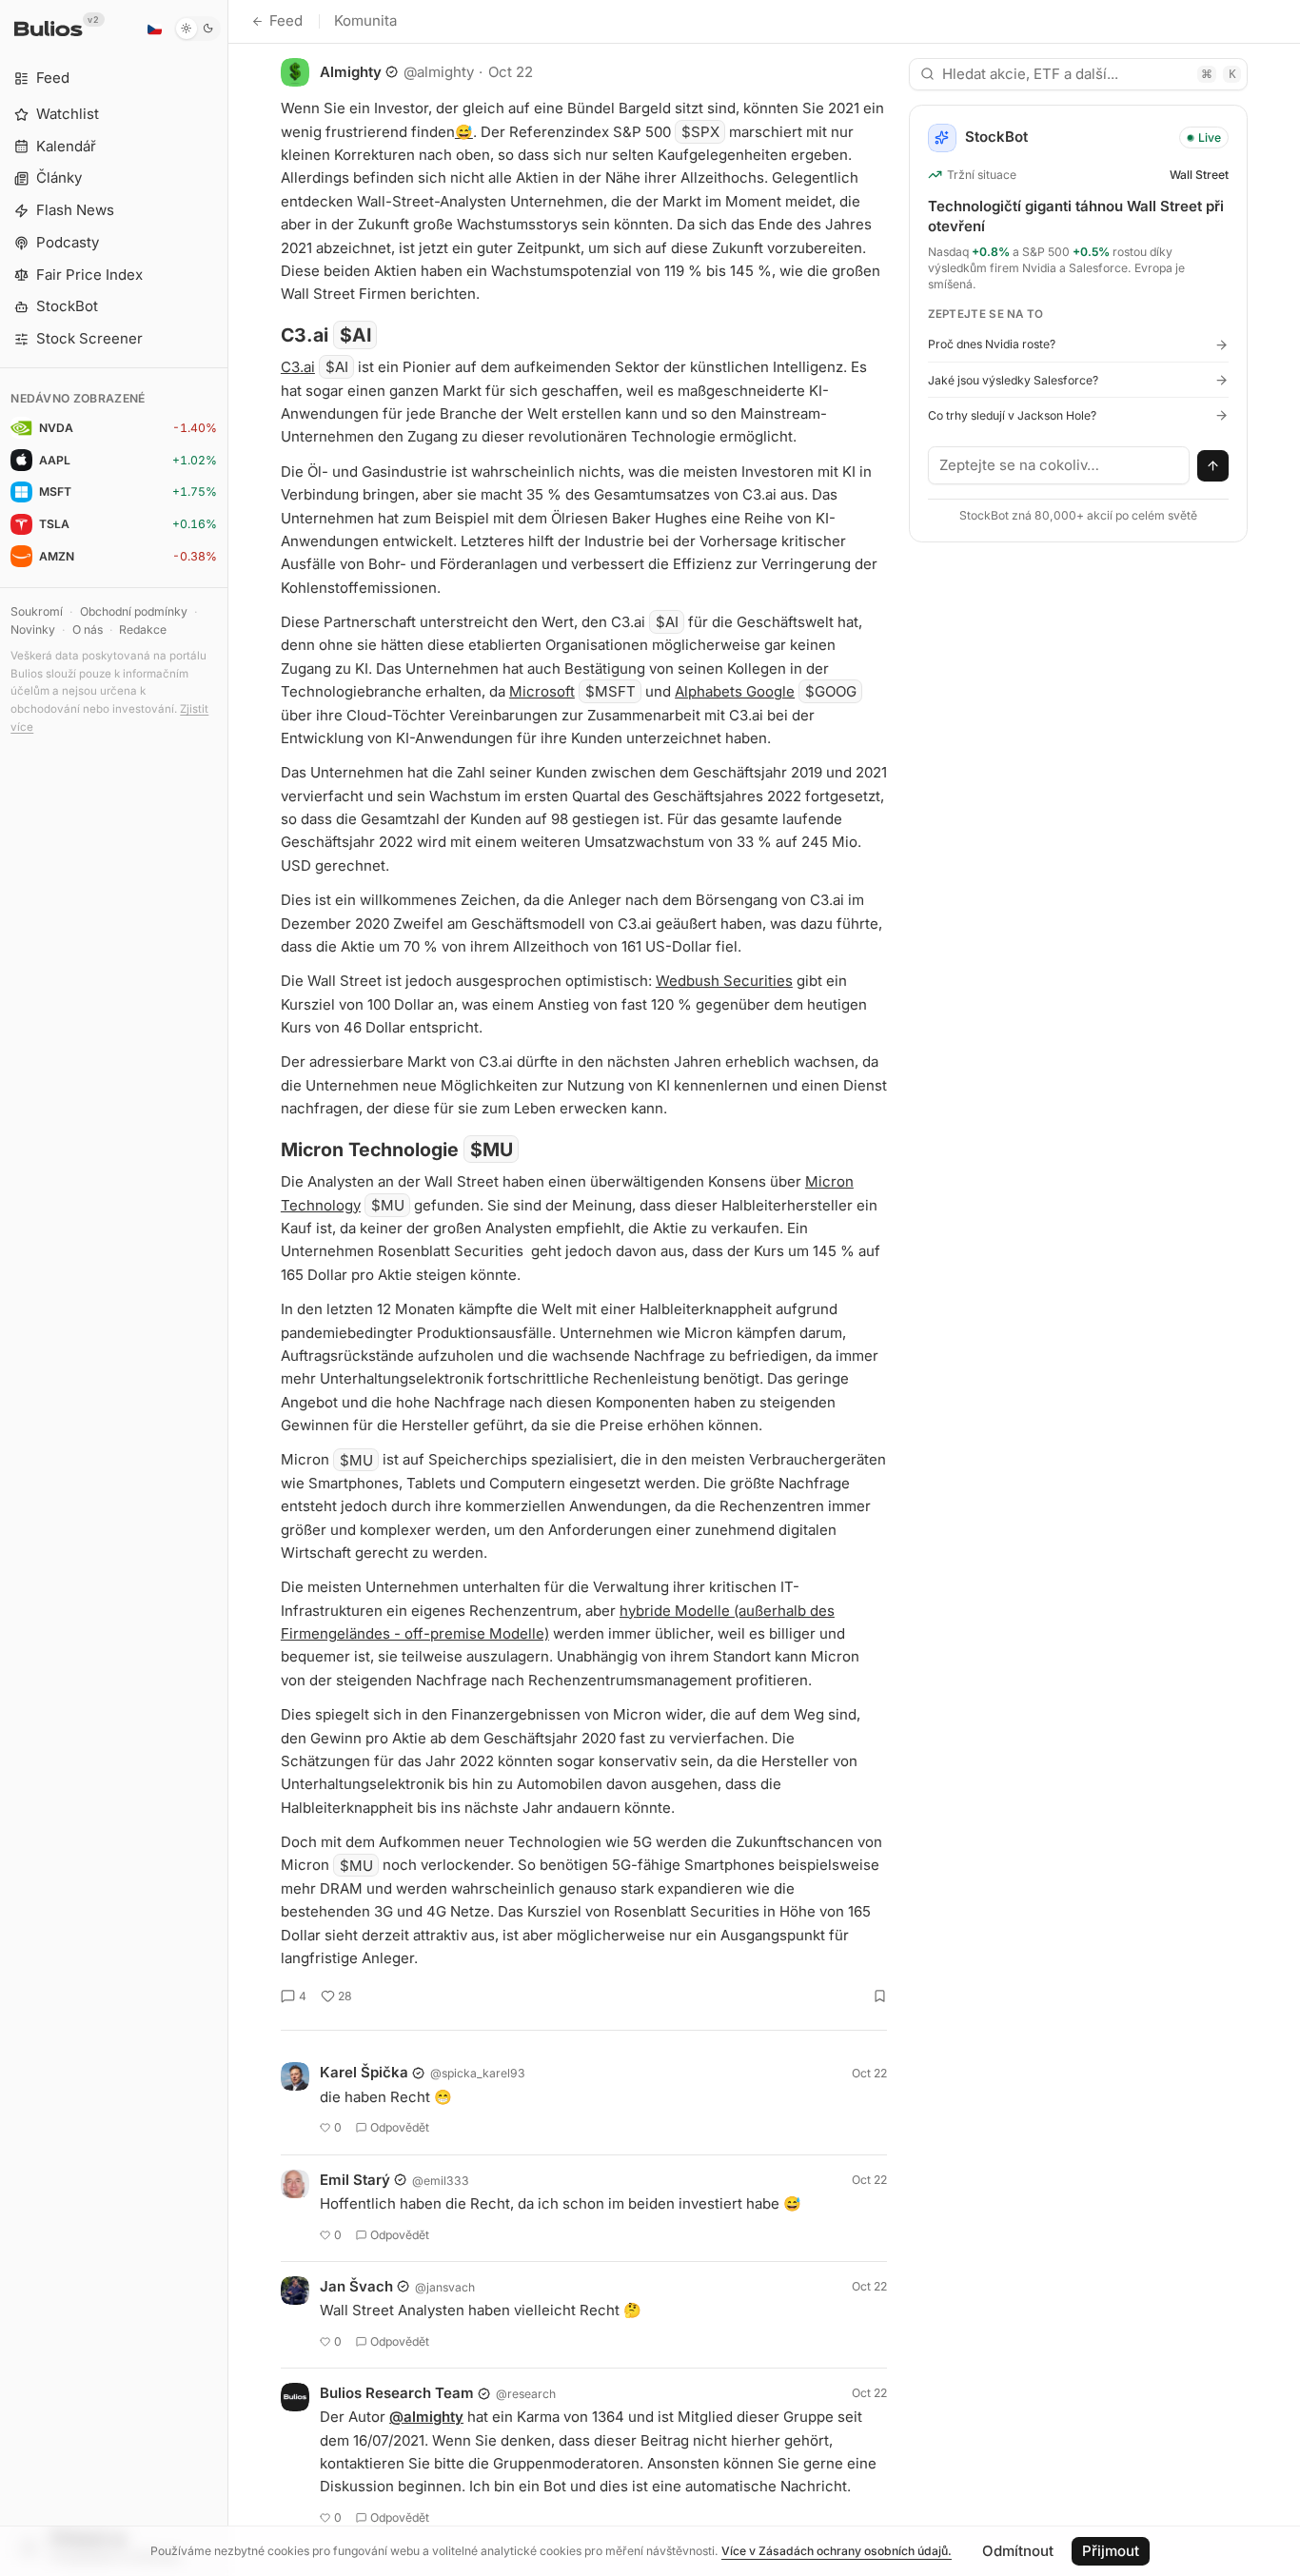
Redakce (143, 629)
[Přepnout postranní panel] (228, 1288)
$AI (355, 335)
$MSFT (611, 691)
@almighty (426, 2417)
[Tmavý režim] (197, 29)
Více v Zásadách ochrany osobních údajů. (837, 2551)
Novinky (33, 629)
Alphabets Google (735, 691)
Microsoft (542, 691)
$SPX (700, 132)
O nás (88, 629)
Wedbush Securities (724, 981)
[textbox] (1059, 465)
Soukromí (37, 611)
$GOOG (831, 691)
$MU (492, 1150)
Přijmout (1111, 2551)
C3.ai (298, 367)
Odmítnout (1018, 2551)
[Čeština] (154, 29)
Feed (286, 20)
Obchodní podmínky (134, 611)
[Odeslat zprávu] (1213, 466)
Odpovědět (400, 2127)
